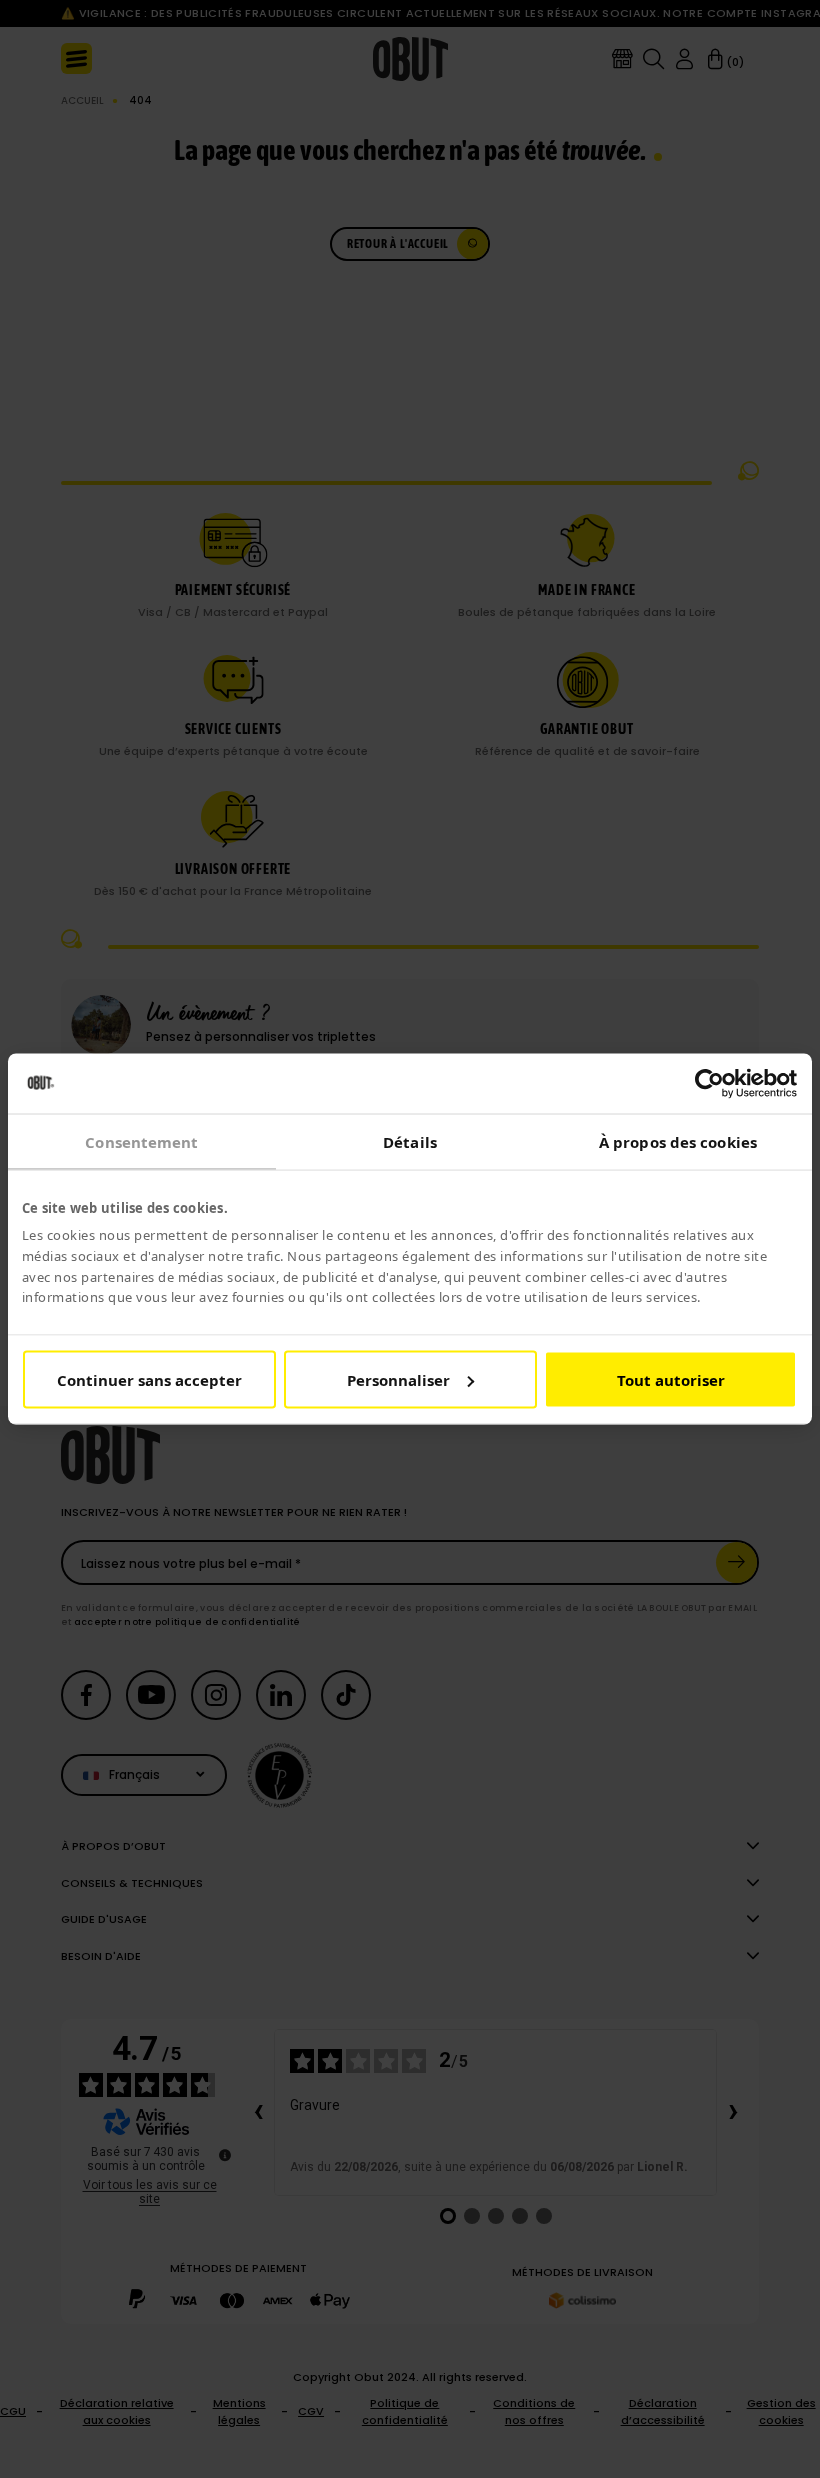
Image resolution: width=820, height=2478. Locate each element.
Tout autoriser (671, 1379)
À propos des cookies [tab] (678, 1142)
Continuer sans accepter (149, 1379)
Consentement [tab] (141, 1142)
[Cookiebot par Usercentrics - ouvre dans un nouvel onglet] (709, 1084)
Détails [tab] (410, 1142)
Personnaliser (398, 1379)
